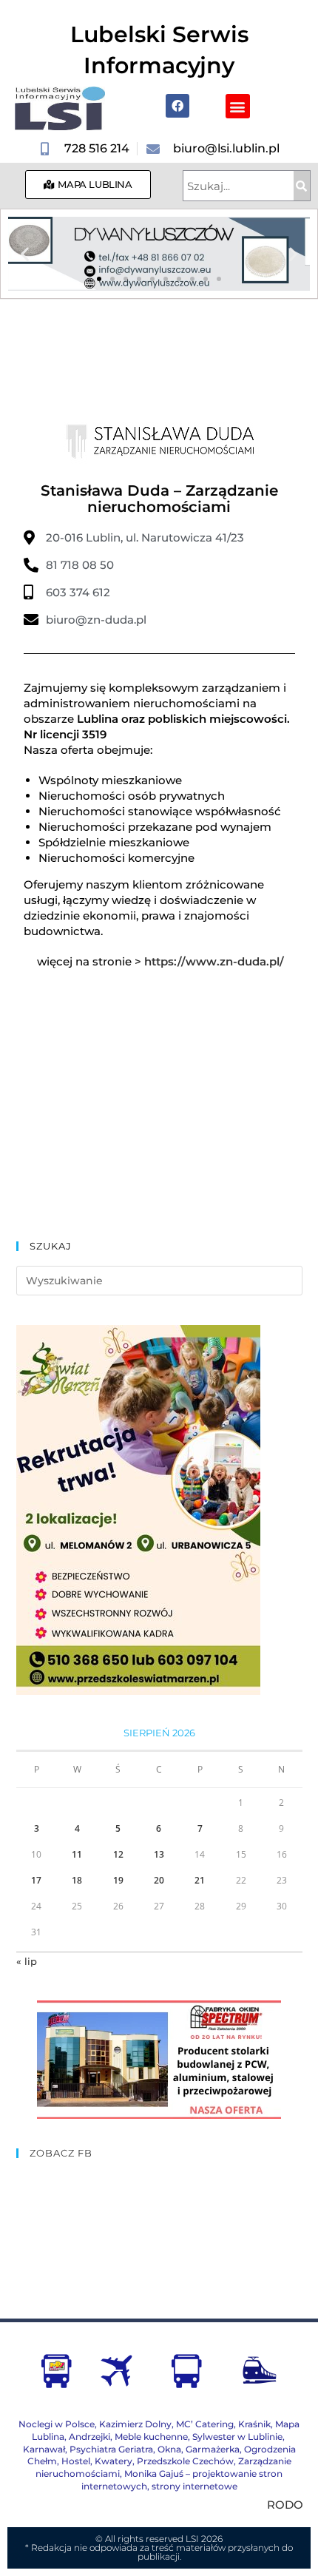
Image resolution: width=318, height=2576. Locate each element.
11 (77, 1854)
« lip (27, 1961)
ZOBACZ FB (61, 2153)
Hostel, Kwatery (97, 2461)
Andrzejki (89, 2437)
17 (36, 1880)
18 (77, 1880)
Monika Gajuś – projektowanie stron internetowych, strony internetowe (182, 2480)
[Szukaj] (302, 186)
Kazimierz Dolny (135, 2424)
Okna (169, 2449)
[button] (238, 106)
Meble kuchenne (151, 2437)
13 (159, 1854)
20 (159, 1880)
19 (118, 1880)
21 (200, 1880)
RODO (285, 2505)
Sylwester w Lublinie (237, 2437)
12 (118, 1854)
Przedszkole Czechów (185, 2461)
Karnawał (44, 2449)
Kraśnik (254, 2424)
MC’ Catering (205, 2424)
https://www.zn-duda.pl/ (214, 961)
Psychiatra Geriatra (111, 2449)
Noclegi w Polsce (57, 2424)
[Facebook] (177, 106)
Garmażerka (213, 2449)
